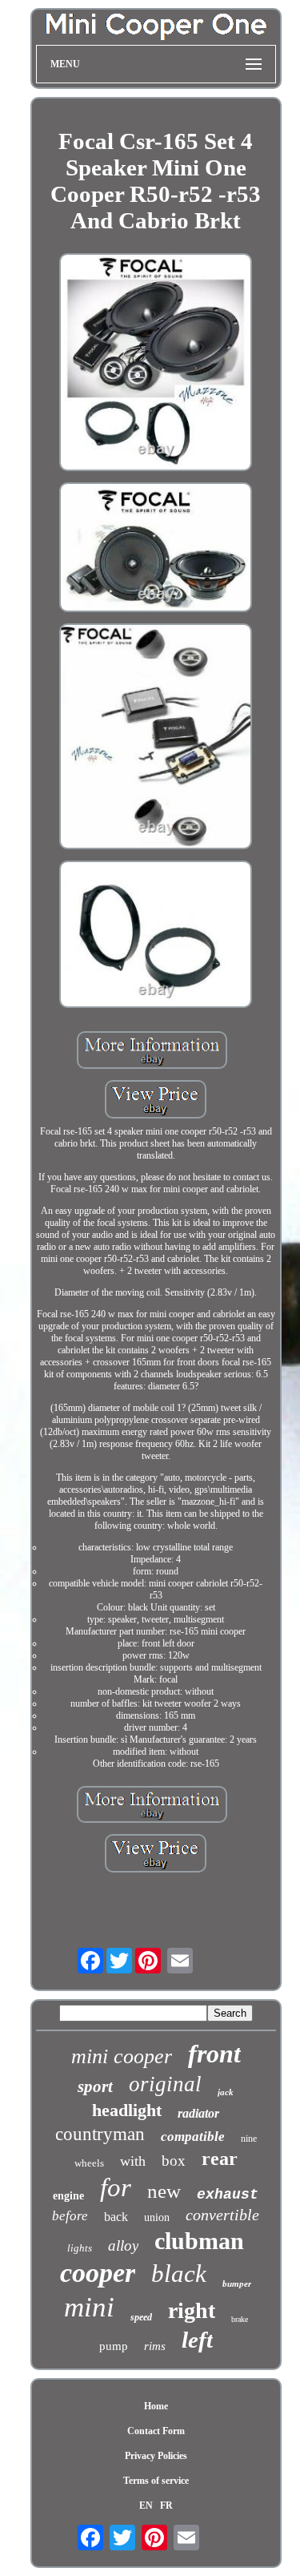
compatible (193, 2137)
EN (146, 2505)
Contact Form (156, 2431)
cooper (98, 2273)
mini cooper (122, 2056)
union (157, 2217)
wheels (89, 2163)
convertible (222, 2215)
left (197, 2340)
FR (166, 2505)
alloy (123, 2245)
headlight (127, 2110)
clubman (199, 2241)
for (116, 2187)
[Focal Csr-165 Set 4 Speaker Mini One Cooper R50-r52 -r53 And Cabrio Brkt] (156, 364)
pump (114, 2346)
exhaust (228, 2195)
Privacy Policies (156, 2456)
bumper (237, 2284)
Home (156, 2406)
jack (226, 2092)
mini (89, 2307)
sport (95, 2086)
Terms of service (156, 2481)
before (70, 2216)
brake (240, 2319)
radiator (198, 2113)
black (179, 2274)
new (164, 2191)
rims (155, 2346)
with (133, 2161)
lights (80, 2248)
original (165, 2084)
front (214, 2054)
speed (141, 2317)
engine (68, 2196)
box (174, 2161)
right (192, 2310)
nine (249, 2139)
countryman (100, 2134)
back (116, 2217)
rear (220, 2159)
